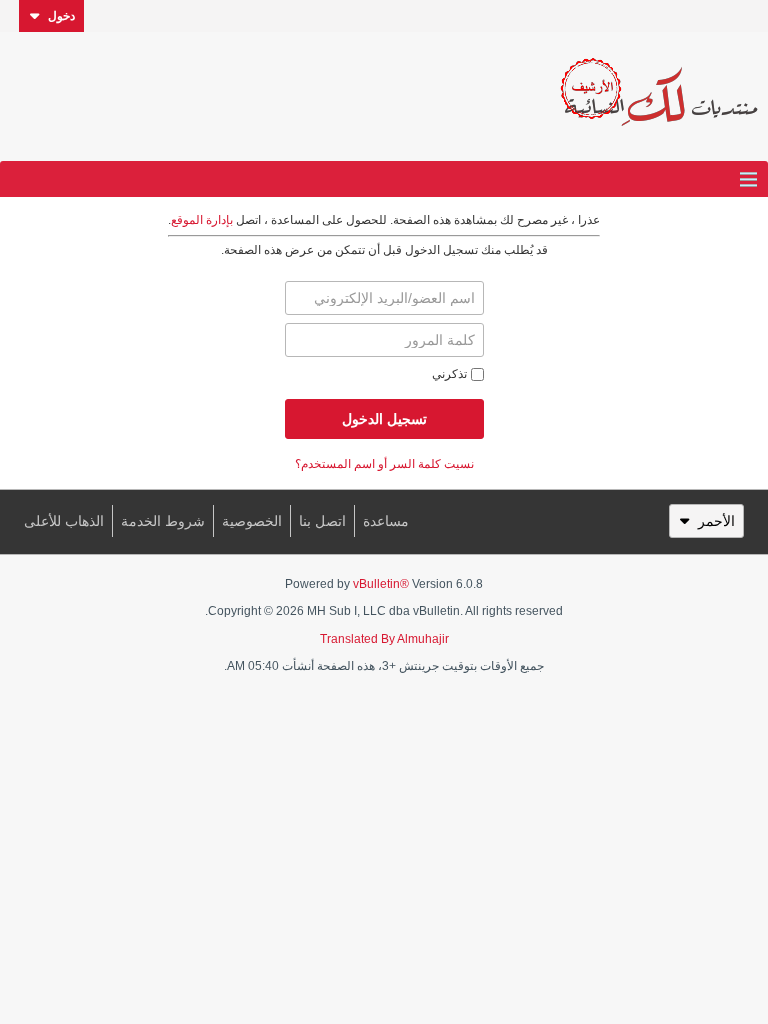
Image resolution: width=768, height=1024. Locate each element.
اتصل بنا (322, 521)
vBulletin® (381, 584)
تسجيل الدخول (384, 419)
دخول (61, 16)
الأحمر (716, 521)
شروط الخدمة (163, 521)
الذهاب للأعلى (64, 521)
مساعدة (386, 521)
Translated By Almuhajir (384, 639)
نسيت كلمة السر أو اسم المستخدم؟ (384, 464)
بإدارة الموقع (202, 220)
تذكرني (449, 374)
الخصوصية (252, 521)
